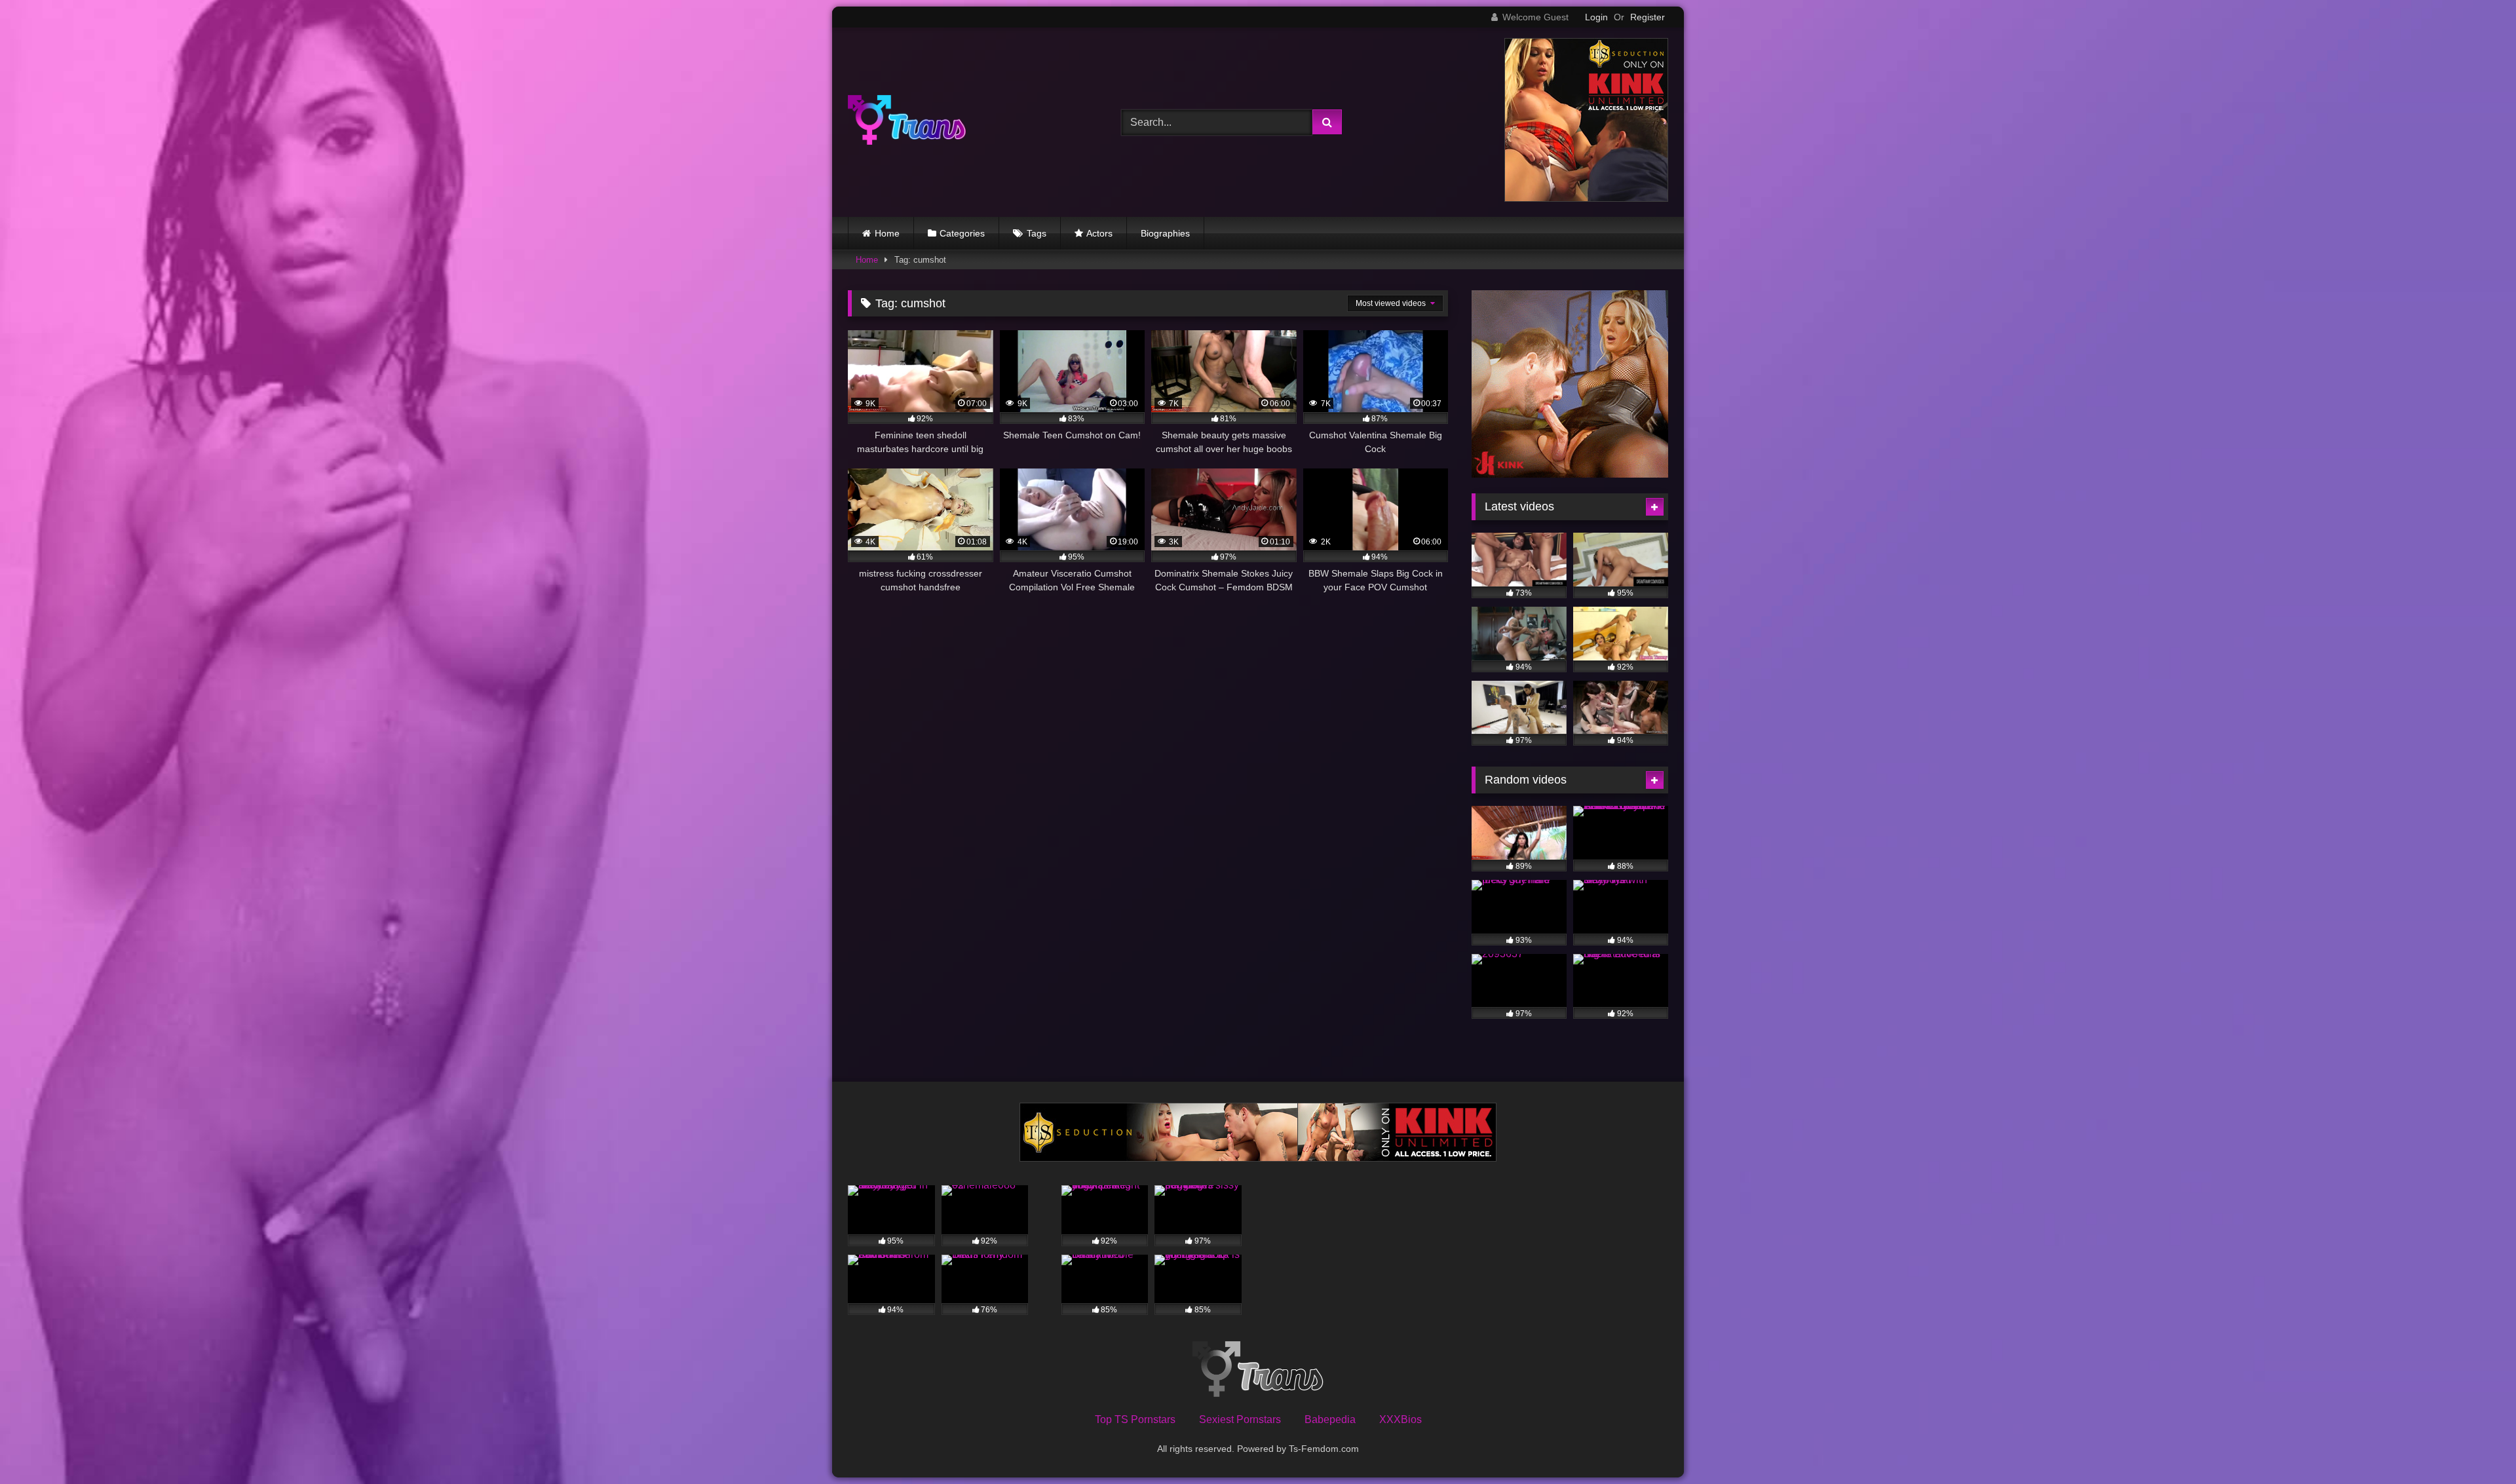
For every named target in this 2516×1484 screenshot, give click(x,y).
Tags (1037, 233)
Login (1596, 17)
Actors (1099, 233)
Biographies (1165, 233)
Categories (962, 233)
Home (887, 233)
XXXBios (1401, 1419)
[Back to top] (2475, 1445)
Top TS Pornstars (1135, 1419)
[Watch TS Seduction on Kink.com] (1586, 198)
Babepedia (1330, 1419)
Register (1648, 17)
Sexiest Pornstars (1240, 1419)
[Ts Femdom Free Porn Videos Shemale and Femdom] (907, 122)
